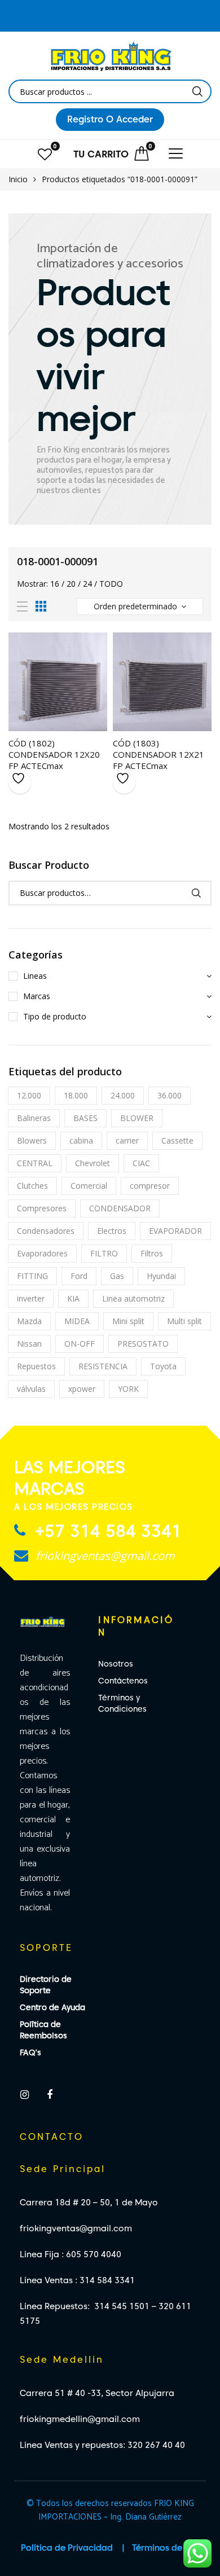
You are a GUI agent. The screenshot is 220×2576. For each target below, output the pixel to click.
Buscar (196, 893)
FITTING (32, 1276)
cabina (81, 1140)
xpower (82, 1389)
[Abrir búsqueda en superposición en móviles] (110, 91)
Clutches (32, 1186)
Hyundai (161, 1276)
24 (87, 584)
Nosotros (116, 1664)
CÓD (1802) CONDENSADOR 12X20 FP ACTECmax (54, 754)
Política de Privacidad (67, 2548)
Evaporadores (42, 1253)
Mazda (29, 1321)
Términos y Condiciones (122, 1703)
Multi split (184, 1321)
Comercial (89, 1186)
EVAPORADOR (175, 1231)
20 (71, 584)
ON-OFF (80, 1344)
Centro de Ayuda (52, 2007)
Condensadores (46, 1231)
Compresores (42, 1208)
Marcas (37, 996)
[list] (22, 607)
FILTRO (104, 1253)
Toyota (163, 1366)
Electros (112, 1231)
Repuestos (36, 1366)
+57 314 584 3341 (106, 1531)
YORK (128, 1389)
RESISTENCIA (103, 1366)
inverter (31, 1298)
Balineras (34, 1118)
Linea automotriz (133, 1298)
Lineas (35, 976)
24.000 (123, 1095)
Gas (117, 1276)
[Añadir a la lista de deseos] (20, 783)
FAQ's (30, 2052)
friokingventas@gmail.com (104, 1556)
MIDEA (77, 1321)
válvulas (31, 1389)
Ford (79, 1276)
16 (55, 584)
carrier (127, 1140)
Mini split (128, 1321)
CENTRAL (35, 1163)
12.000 (29, 1095)
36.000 (170, 1095)
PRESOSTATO (143, 1344)
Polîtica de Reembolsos (43, 2030)
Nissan (29, 1344)
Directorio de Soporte (46, 1985)
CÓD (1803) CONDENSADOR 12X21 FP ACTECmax (159, 754)
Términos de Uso (166, 2548)
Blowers (32, 1140)
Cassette (177, 1140)
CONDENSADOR (120, 1208)
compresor (150, 1186)
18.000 (76, 1095)
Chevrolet (93, 1163)
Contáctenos (123, 1681)
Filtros (152, 1253)
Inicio (18, 179)
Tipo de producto (55, 1016)
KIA (73, 1298)
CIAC (141, 1163)
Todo (111, 584)
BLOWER (137, 1118)
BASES (85, 1118)
